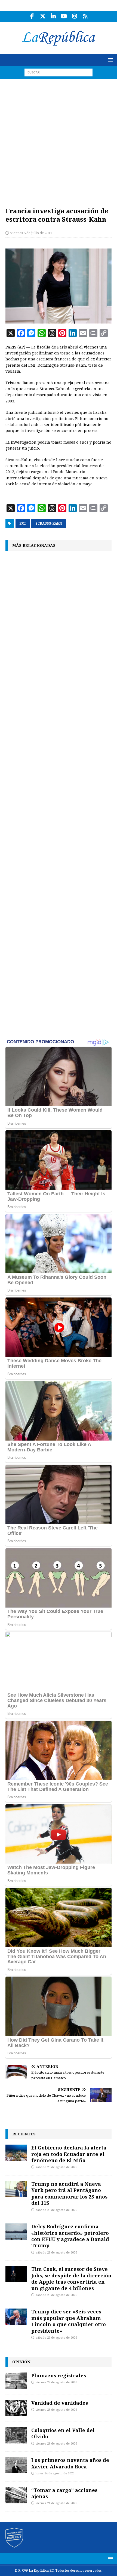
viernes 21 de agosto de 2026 (56, 2503)
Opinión (21, 2362)
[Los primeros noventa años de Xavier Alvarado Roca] (16, 2465)
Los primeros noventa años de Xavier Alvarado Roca (70, 2463)
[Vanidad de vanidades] (16, 2408)
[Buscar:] (59, 72)
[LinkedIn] (53, 16)
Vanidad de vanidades (60, 2403)
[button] (110, 60)
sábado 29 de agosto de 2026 (56, 2167)
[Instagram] (74, 16)
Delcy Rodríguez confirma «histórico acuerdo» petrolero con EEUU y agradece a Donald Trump (70, 2236)
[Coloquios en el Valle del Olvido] (16, 2435)
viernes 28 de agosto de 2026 (56, 2382)
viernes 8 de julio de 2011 (31, 233)
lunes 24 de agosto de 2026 (55, 2473)
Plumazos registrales (59, 2375)
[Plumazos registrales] (16, 2381)
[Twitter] (43, 16)
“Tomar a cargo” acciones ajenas (64, 2493)
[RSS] (85, 16)
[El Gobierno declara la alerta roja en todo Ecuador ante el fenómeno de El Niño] (16, 2153)
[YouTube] (64, 16)
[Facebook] (32, 16)
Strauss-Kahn (49, 524)
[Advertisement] (59, 140)
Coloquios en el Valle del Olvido (63, 2433)
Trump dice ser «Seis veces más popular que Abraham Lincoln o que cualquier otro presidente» (69, 2321)
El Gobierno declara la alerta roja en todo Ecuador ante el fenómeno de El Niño (69, 2154)
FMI (23, 524)
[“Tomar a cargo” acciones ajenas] (16, 2495)
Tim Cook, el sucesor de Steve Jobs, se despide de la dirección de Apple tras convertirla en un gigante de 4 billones (71, 2278)
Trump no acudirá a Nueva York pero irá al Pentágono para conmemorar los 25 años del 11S (69, 2193)
